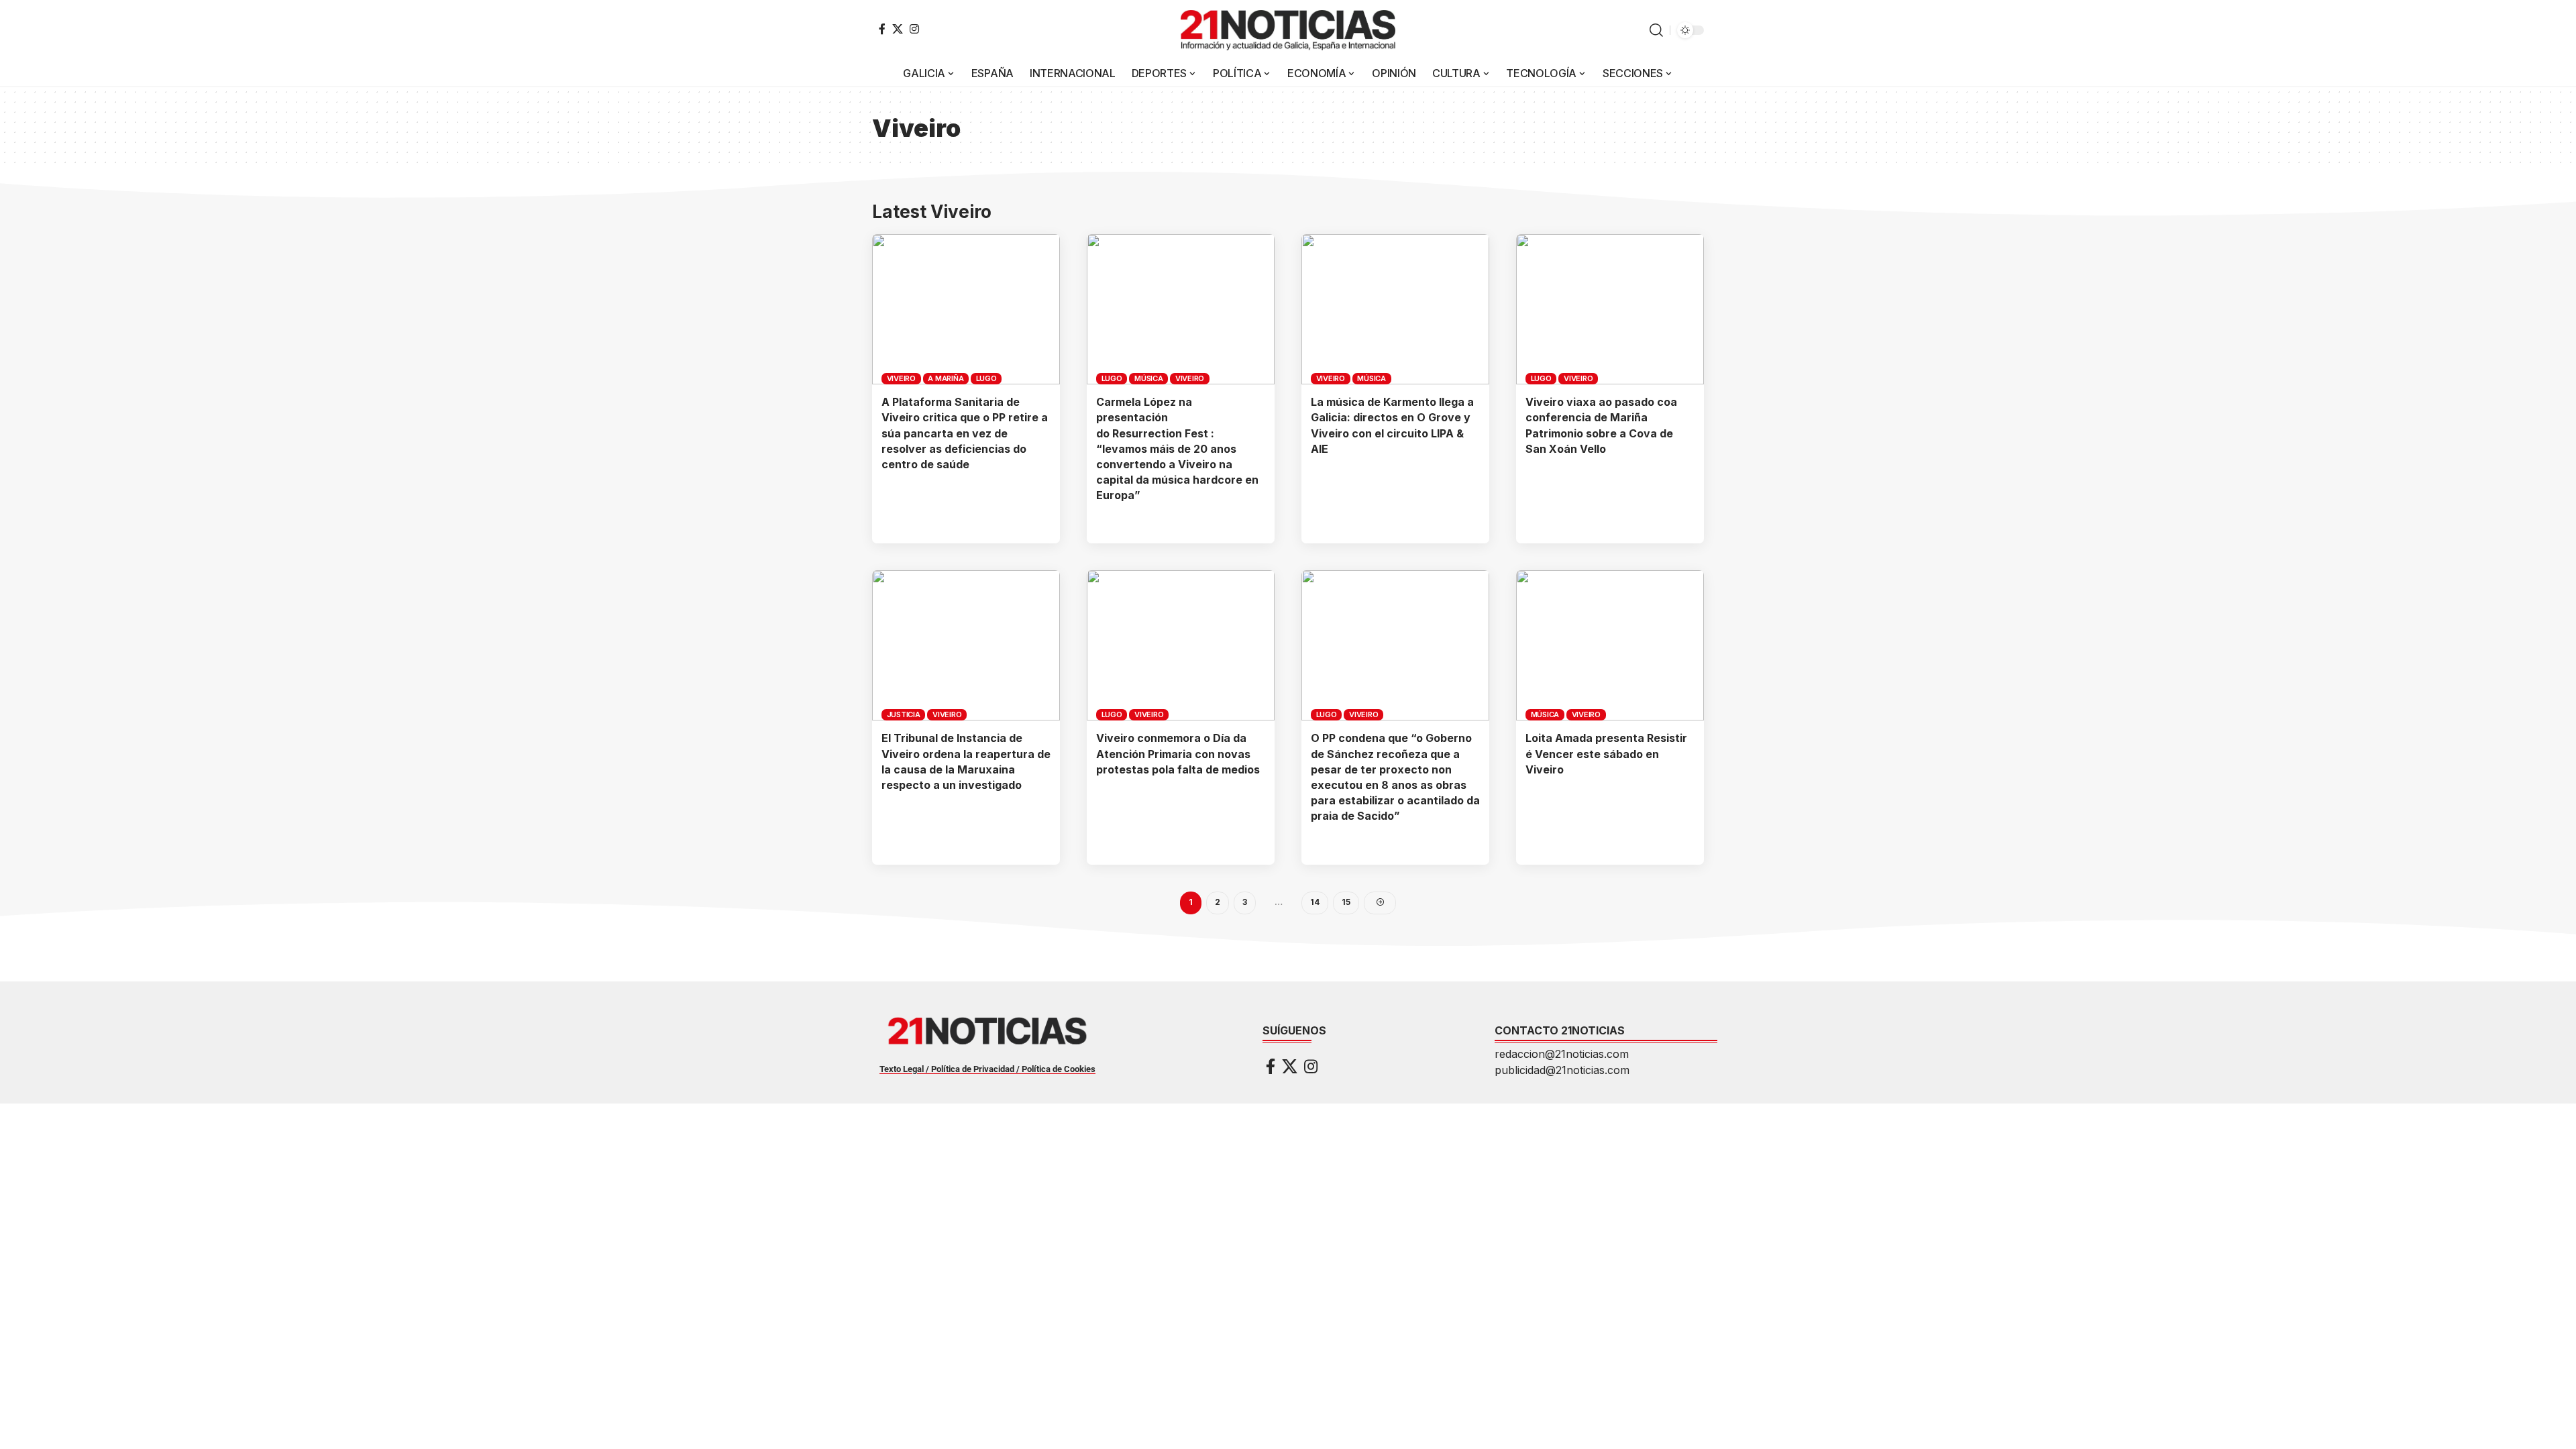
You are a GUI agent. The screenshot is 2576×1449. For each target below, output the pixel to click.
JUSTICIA (904, 714)
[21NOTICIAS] (1288, 30)
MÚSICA (1149, 378)
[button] (1656, 30)
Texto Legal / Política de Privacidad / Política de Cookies (987, 1069)
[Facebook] (882, 29)
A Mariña (946, 378)
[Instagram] (914, 29)
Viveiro (901, 378)
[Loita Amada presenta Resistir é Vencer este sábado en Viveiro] (1610, 645)
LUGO (986, 378)
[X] (898, 29)
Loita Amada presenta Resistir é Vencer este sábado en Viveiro (1606, 753)
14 (1315, 902)
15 (1346, 902)
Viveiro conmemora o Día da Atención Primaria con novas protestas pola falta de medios (1178, 753)
